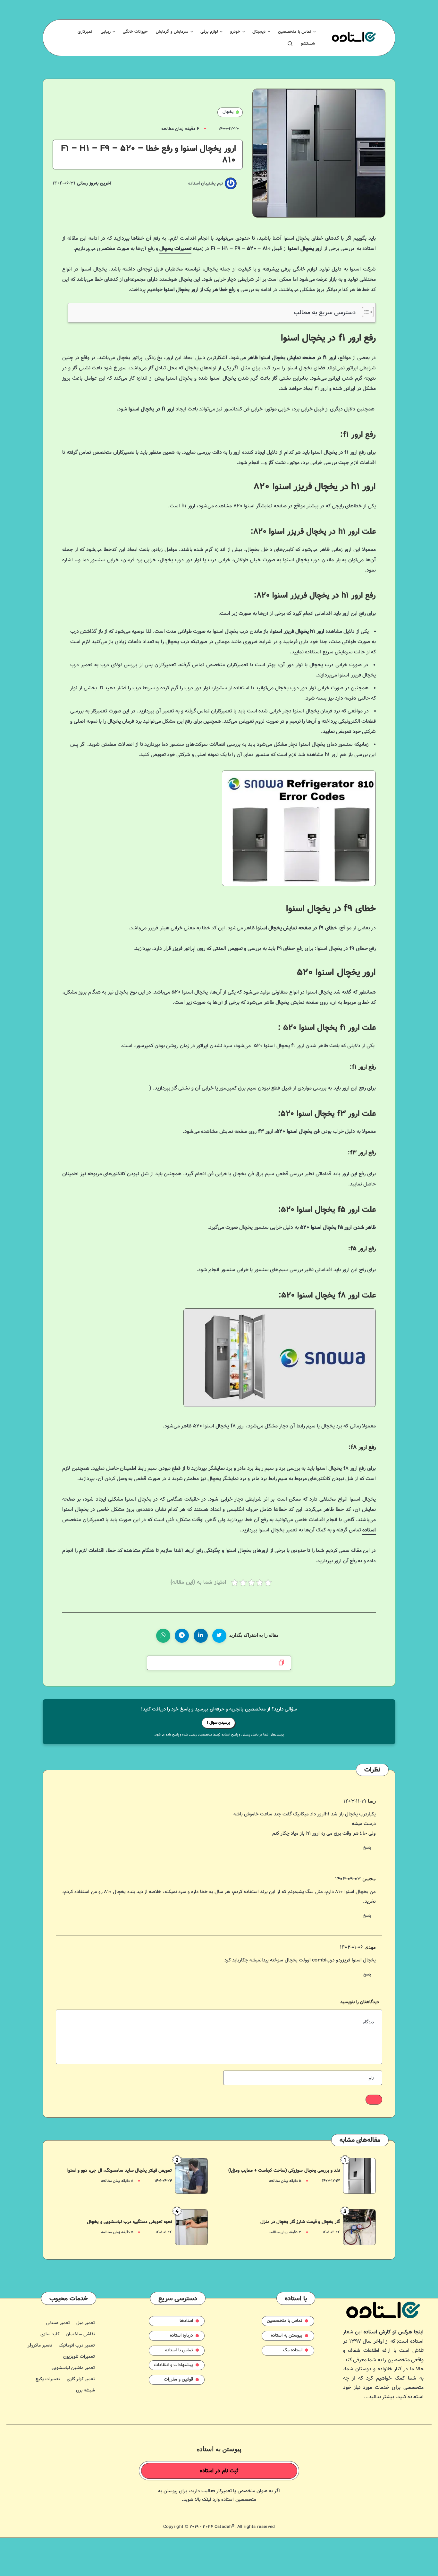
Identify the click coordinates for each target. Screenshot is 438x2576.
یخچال (228, 112)
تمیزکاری (85, 32)
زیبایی (106, 32)
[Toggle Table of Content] (365, 312)
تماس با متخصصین (295, 32)
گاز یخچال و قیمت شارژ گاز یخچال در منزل (300, 2222)
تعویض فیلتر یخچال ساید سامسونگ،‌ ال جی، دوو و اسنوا (120, 2171)
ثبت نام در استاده (219, 2471)
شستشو (308, 44)
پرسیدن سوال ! (218, 1723)
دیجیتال (259, 32)
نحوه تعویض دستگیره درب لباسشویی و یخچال (129, 2222)
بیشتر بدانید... (379, 2397)
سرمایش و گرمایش (172, 32)
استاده (369, 1530)
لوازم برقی (209, 32)
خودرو (235, 32)
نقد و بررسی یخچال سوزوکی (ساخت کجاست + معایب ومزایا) (284, 2171)
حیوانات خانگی (135, 32)
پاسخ (367, 1848)
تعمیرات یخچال (175, 249)
